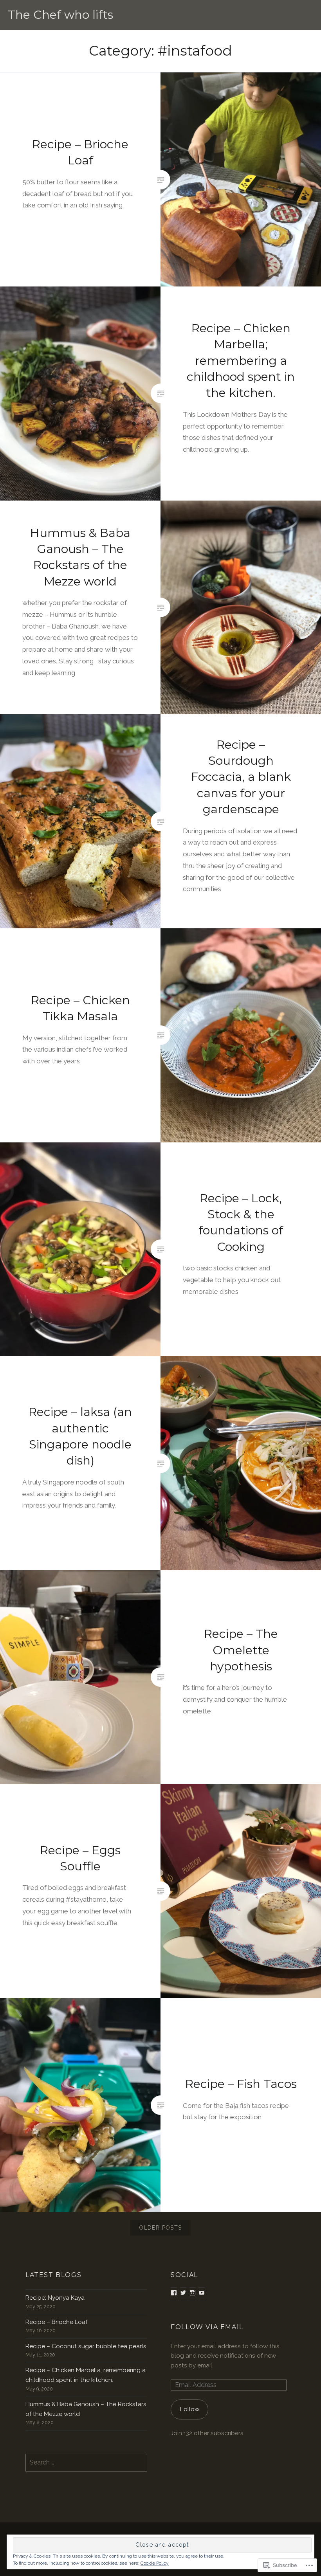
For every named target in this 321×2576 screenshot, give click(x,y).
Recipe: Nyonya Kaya (55, 2298)
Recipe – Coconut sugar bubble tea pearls (86, 2346)
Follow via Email (207, 2327)
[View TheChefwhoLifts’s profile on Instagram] (193, 2293)
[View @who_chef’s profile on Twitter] (183, 2293)
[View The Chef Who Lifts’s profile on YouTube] (202, 2293)
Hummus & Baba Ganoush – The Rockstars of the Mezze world (86, 2409)
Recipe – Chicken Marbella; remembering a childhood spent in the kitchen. (86, 2375)
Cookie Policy (155, 2563)
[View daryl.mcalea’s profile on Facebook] (174, 2293)
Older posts (160, 2228)
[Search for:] (86, 2463)
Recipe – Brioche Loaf (56, 2322)
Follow (190, 2409)
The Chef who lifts (60, 15)
